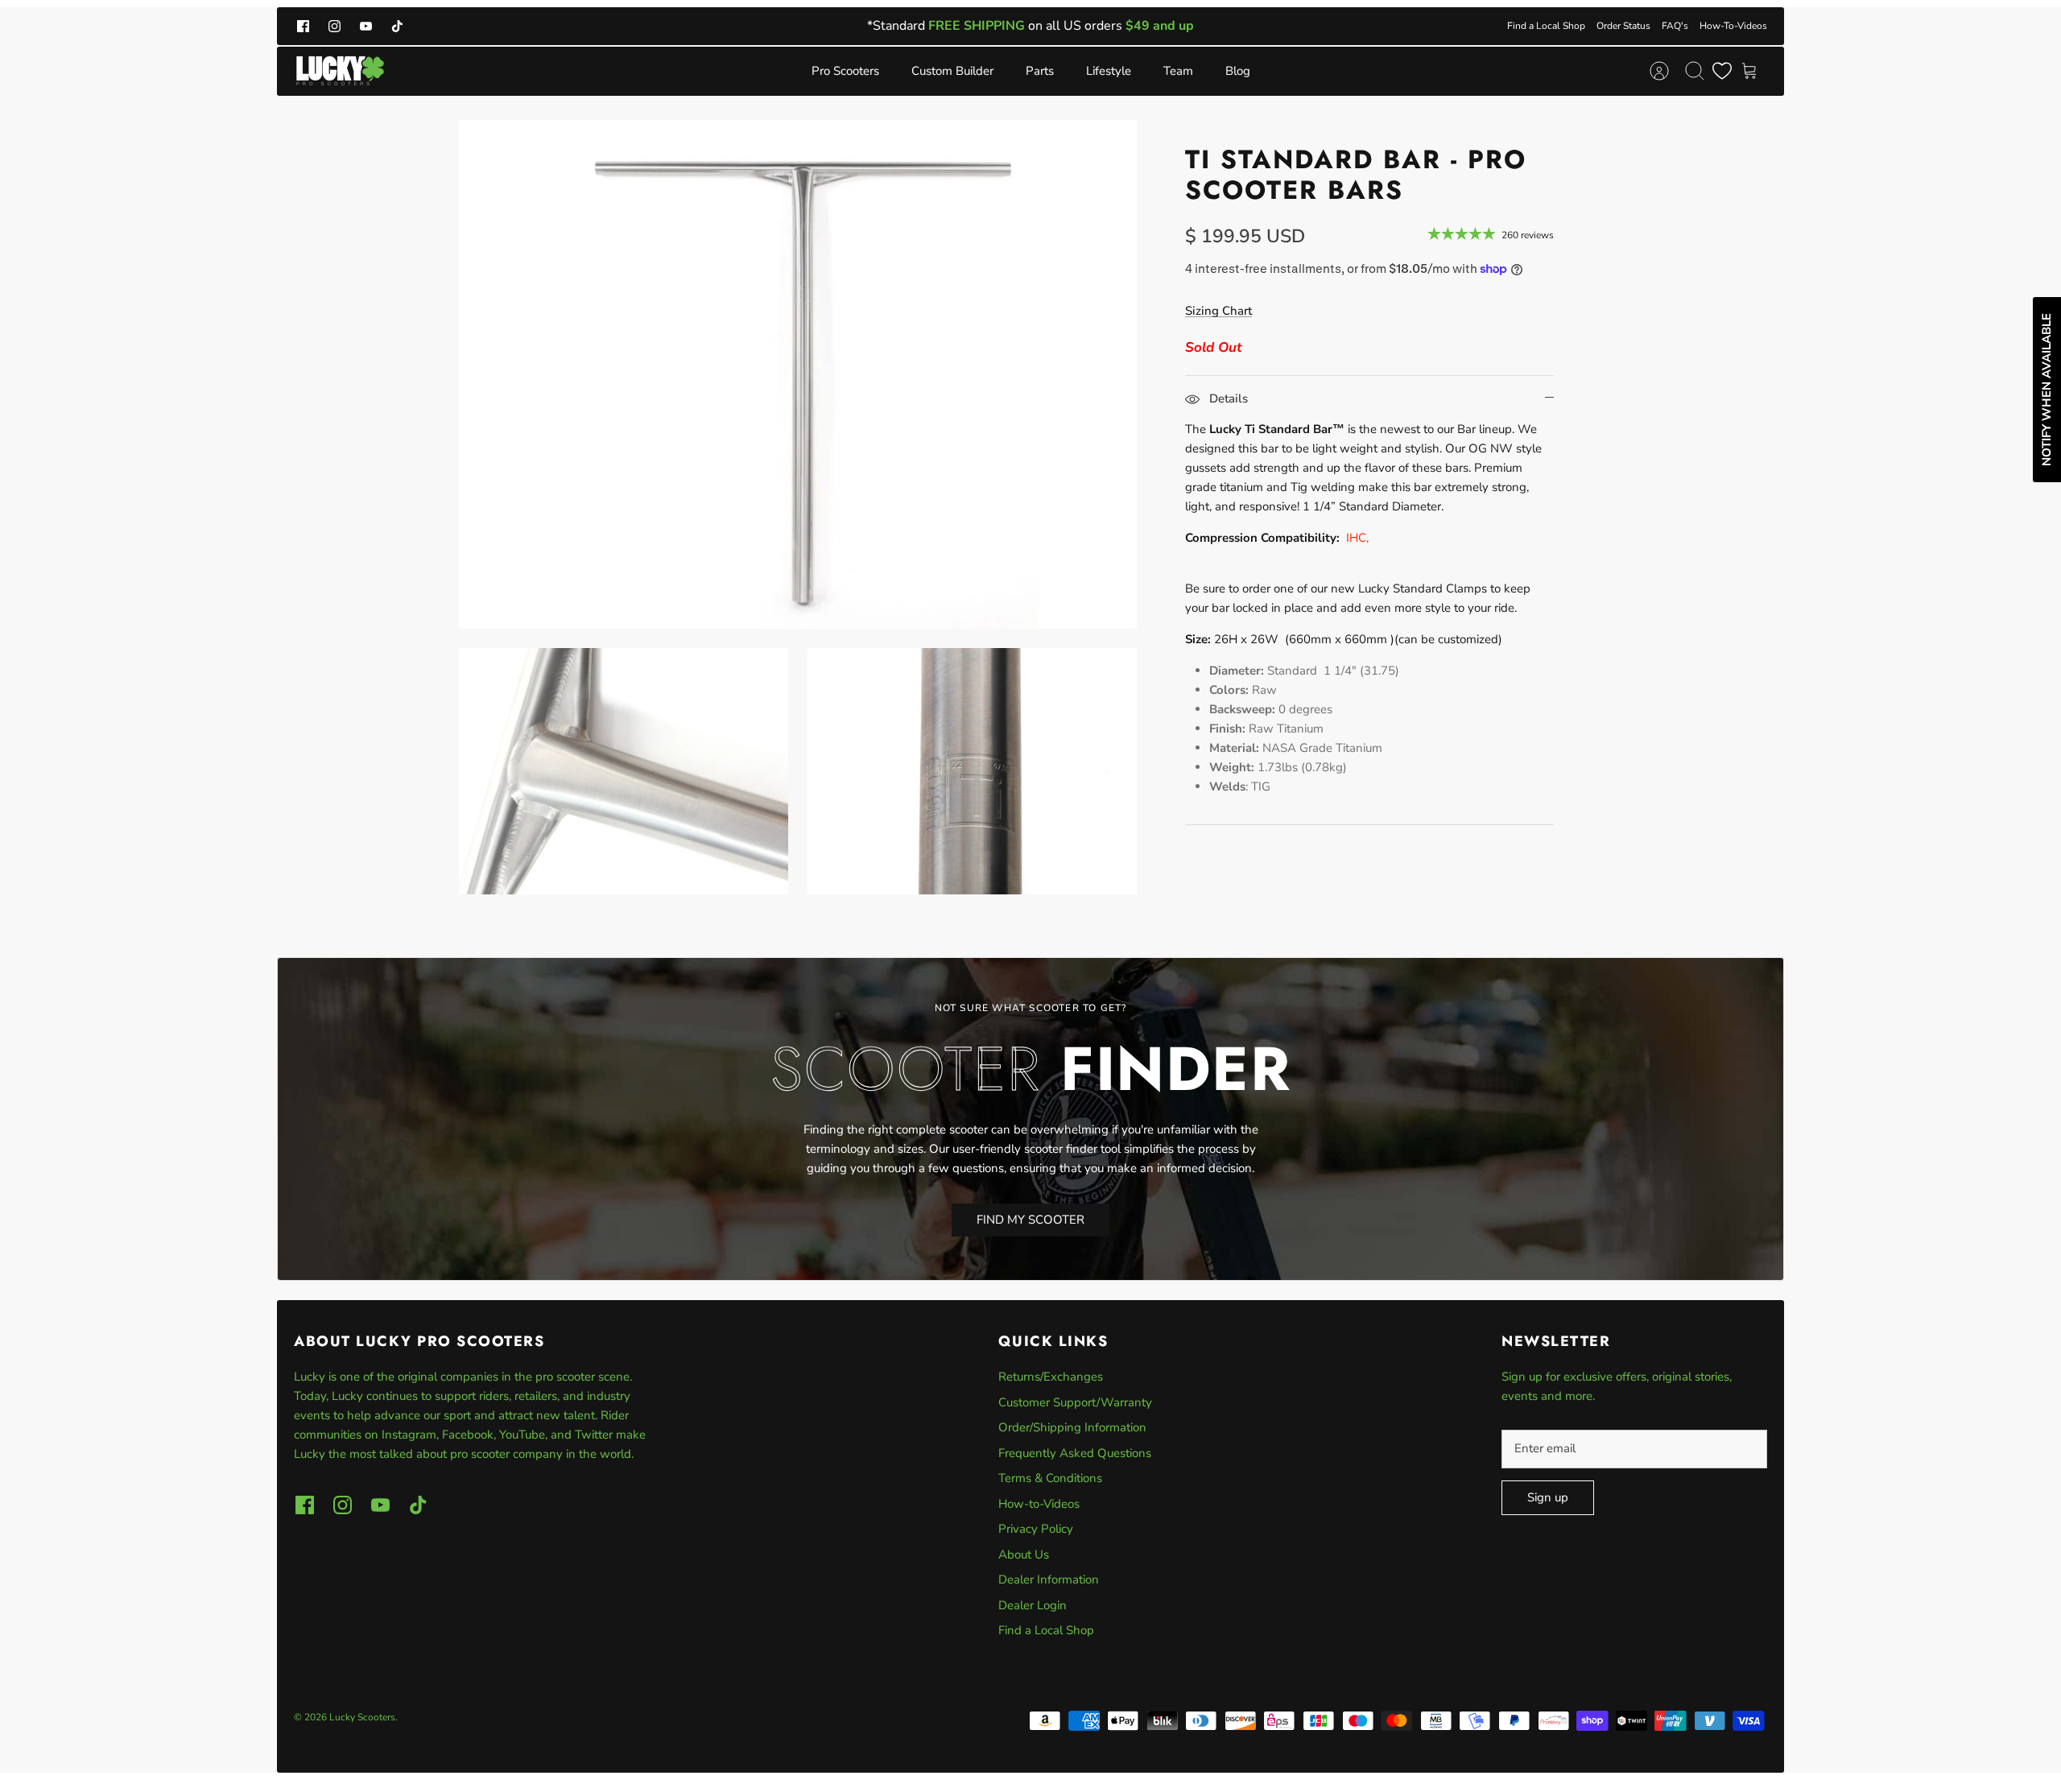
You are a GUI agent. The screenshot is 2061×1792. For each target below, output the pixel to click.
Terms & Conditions (1050, 1478)
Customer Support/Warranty (1075, 1402)
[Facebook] (303, 26)
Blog (1238, 71)
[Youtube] (366, 26)
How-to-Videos (1039, 1504)
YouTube (522, 1435)
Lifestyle (1109, 71)
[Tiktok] (397, 26)
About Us (1024, 1555)
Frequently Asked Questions (1075, 1453)
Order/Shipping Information (1072, 1427)
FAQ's (1675, 26)
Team (1178, 71)
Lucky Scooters (362, 1717)
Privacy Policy (1036, 1529)
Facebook (468, 1435)
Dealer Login (1033, 1605)
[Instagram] (335, 26)
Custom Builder (952, 71)
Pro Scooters (845, 71)
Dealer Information (1049, 1579)
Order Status (1623, 26)
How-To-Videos (1733, 26)
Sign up (1548, 1497)
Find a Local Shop (1546, 26)
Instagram (409, 1435)
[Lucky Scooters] (340, 71)
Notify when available (2047, 390)
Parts (1040, 71)
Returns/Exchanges (1051, 1377)
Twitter (595, 1435)
